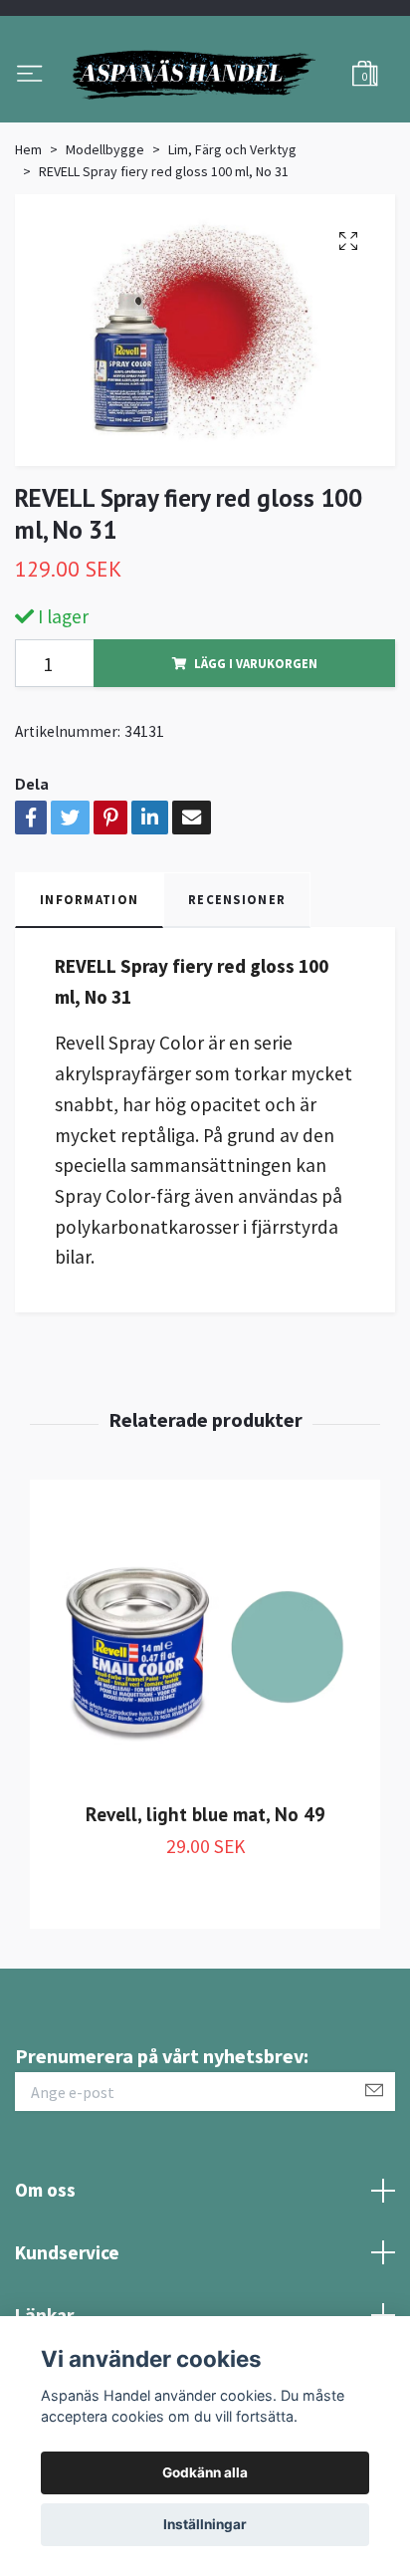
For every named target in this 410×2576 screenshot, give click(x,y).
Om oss (45, 2282)
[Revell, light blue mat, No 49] (205, 1740)
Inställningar (205, 2524)
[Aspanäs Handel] (205, 120)
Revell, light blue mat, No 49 (205, 1906)
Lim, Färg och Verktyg (232, 241)
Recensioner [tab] (237, 992)
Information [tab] (89, 992)
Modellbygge (105, 241)
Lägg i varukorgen (256, 755)
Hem (28, 241)
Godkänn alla (205, 2472)
